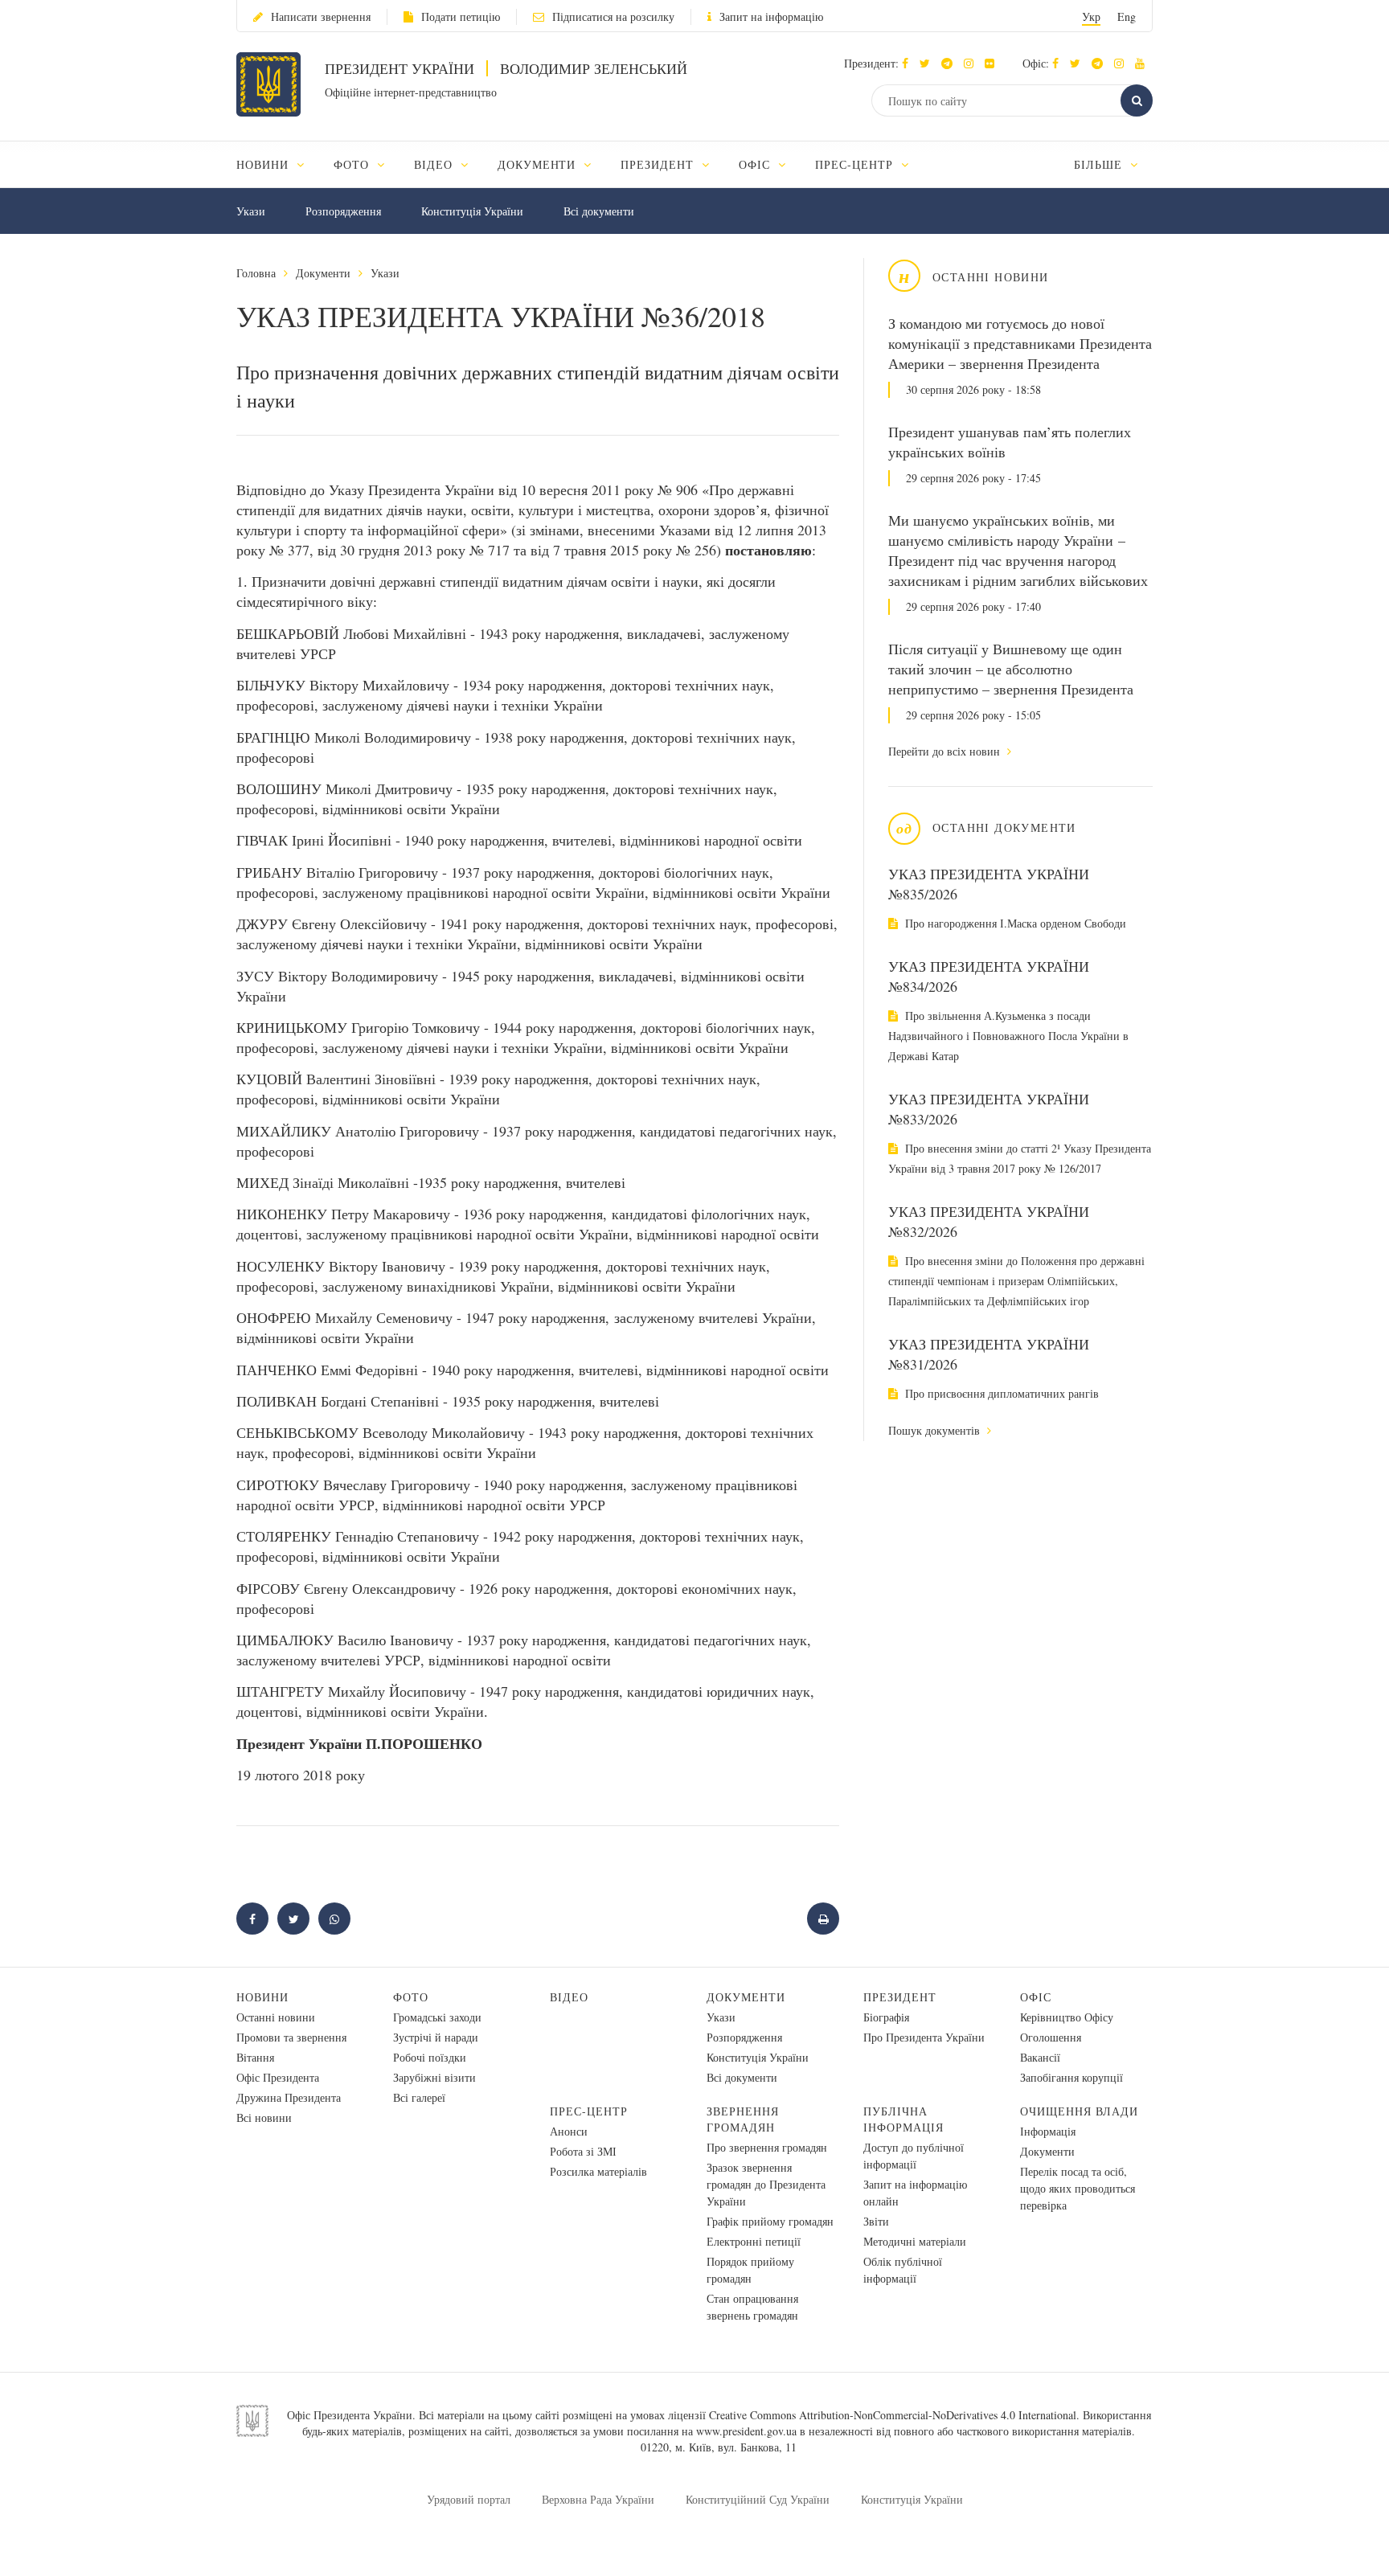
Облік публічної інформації (903, 2270)
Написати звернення (321, 16)
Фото (411, 1997)
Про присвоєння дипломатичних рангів (1000, 1393)
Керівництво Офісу (1067, 2017)
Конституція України (472, 211)
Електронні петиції (754, 2241)
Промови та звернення (291, 2037)
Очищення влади (1079, 2111)
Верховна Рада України (598, 2499)
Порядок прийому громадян (750, 2270)
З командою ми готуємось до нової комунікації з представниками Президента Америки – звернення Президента (1020, 343)
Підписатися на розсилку (613, 16)
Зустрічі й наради (436, 2037)
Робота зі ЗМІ (583, 2151)
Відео (569, 1997)
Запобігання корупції (1071, 2077)
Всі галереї (419, 2097)
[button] (929, 63)
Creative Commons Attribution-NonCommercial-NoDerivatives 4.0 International (893, 2415)
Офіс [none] (756, 164)
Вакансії (1040, 2057)
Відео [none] (435, 164)
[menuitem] (278, 164)
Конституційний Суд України (758, 2499)
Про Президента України (924, 2037)
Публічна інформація (903, 2119)
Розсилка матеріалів (598, 2171)
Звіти (876, 2221)
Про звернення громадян (767, 2147)
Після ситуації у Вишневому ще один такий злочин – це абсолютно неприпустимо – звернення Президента (1011, 669)
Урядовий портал (469, 2499)
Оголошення (1051, 2037)
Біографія (886, 2017)
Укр (1091, 16)
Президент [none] (659, 164)
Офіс (1036, 1997)
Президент (900, 1997)
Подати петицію (461, 16)
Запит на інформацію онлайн (915, 2193)
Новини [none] (264, 164)
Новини (262, 1997)
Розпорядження (343, 211)
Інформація (1048, 2131)
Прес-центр (589, 2111)
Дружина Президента (289, 2097)
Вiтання (255, 2057)
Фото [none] (353, 164)
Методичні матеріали (915, 2241)
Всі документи (599, 211)
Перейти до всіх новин (946, 751)
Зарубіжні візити (434, 2077)
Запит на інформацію (771, 16)
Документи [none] (539, 164)
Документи (323, 273)
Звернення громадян (743, 2119)
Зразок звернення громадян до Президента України (766, 2184)
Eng (1127, 16)
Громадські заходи (437, 2017)
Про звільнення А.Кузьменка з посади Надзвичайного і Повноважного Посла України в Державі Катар (1008, 1036)
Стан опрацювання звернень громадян (752, 2307)
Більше (1100, 164)
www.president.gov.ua (746, 2431)
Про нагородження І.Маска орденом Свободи (1014, 923)
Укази (251, 211)
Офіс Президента (278, 2077)
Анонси (569, 2131)
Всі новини (264, 2117)
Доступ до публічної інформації (914, 2156)
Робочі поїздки (430, 2057)
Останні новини (276, 2017)
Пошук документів (936, 1430)
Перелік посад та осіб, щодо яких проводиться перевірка (1078, 2188)
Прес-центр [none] (856, 164)
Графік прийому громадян (770, 2221)
